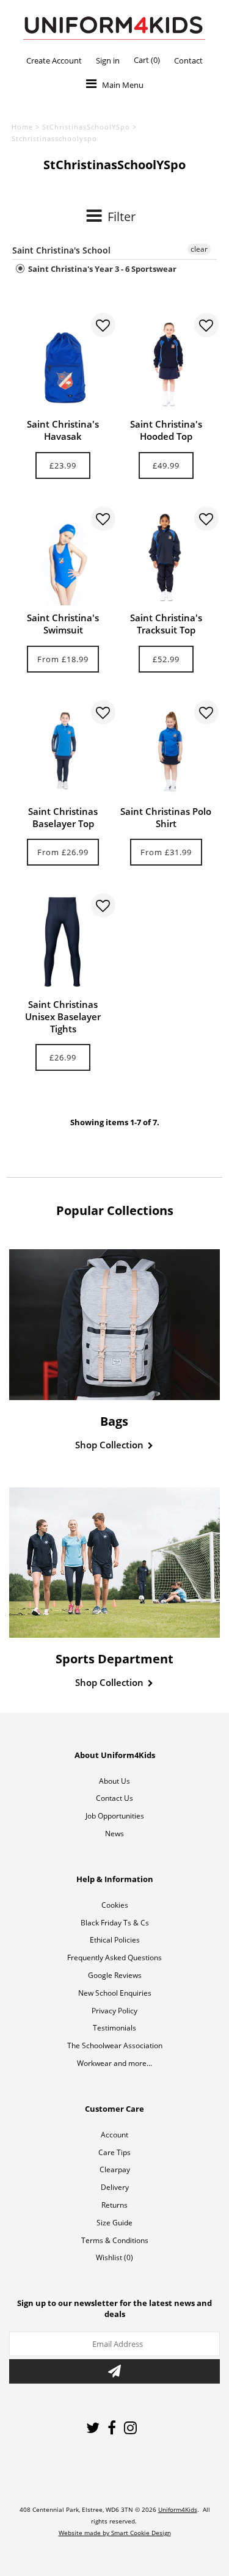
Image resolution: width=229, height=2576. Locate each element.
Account (114, 2135)
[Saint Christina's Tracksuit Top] (166, 556)
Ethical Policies (115, 1940)
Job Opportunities (115, 1816)
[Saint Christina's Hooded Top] (166, 362)
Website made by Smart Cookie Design (115, 2533)
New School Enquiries (115, 1993)
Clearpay (115, 2169)
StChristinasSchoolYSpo (86, 127)
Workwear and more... (114, 2063)
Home (22, 127)
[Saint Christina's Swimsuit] (63, 556)
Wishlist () (114, 2257)
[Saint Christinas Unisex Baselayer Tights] (63, 943)
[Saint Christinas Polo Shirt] (166, 750)
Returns (114, 2205)
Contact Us (114, 1798)
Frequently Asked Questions (114, 1958)
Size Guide (114, 2223)
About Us (114, 1781)
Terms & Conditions (115, 2240)
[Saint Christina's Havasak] (63, 362)
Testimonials (114, 2028)
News (114, 1833)
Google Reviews (115, 1975)
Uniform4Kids (178, 2509)
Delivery (115, 2187)
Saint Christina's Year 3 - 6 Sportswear (101, 269)
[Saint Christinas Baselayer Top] (63, 750)
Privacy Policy (114, 2011)
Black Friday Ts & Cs (115, 1923)
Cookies (115, 1905)
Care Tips (114, 2152)
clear (199, 249)
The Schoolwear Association (115, 2045)
